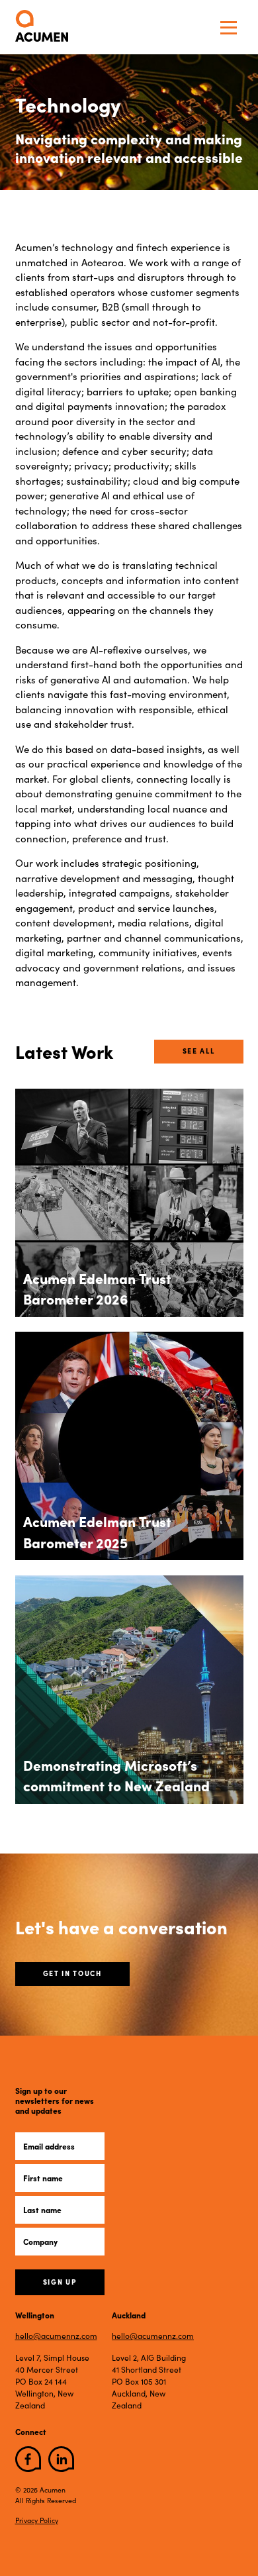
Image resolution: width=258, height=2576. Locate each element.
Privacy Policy (37, 2520)
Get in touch (72, 1973)
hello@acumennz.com (56, 2336)
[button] (229, 27)
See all (199, 1051)
